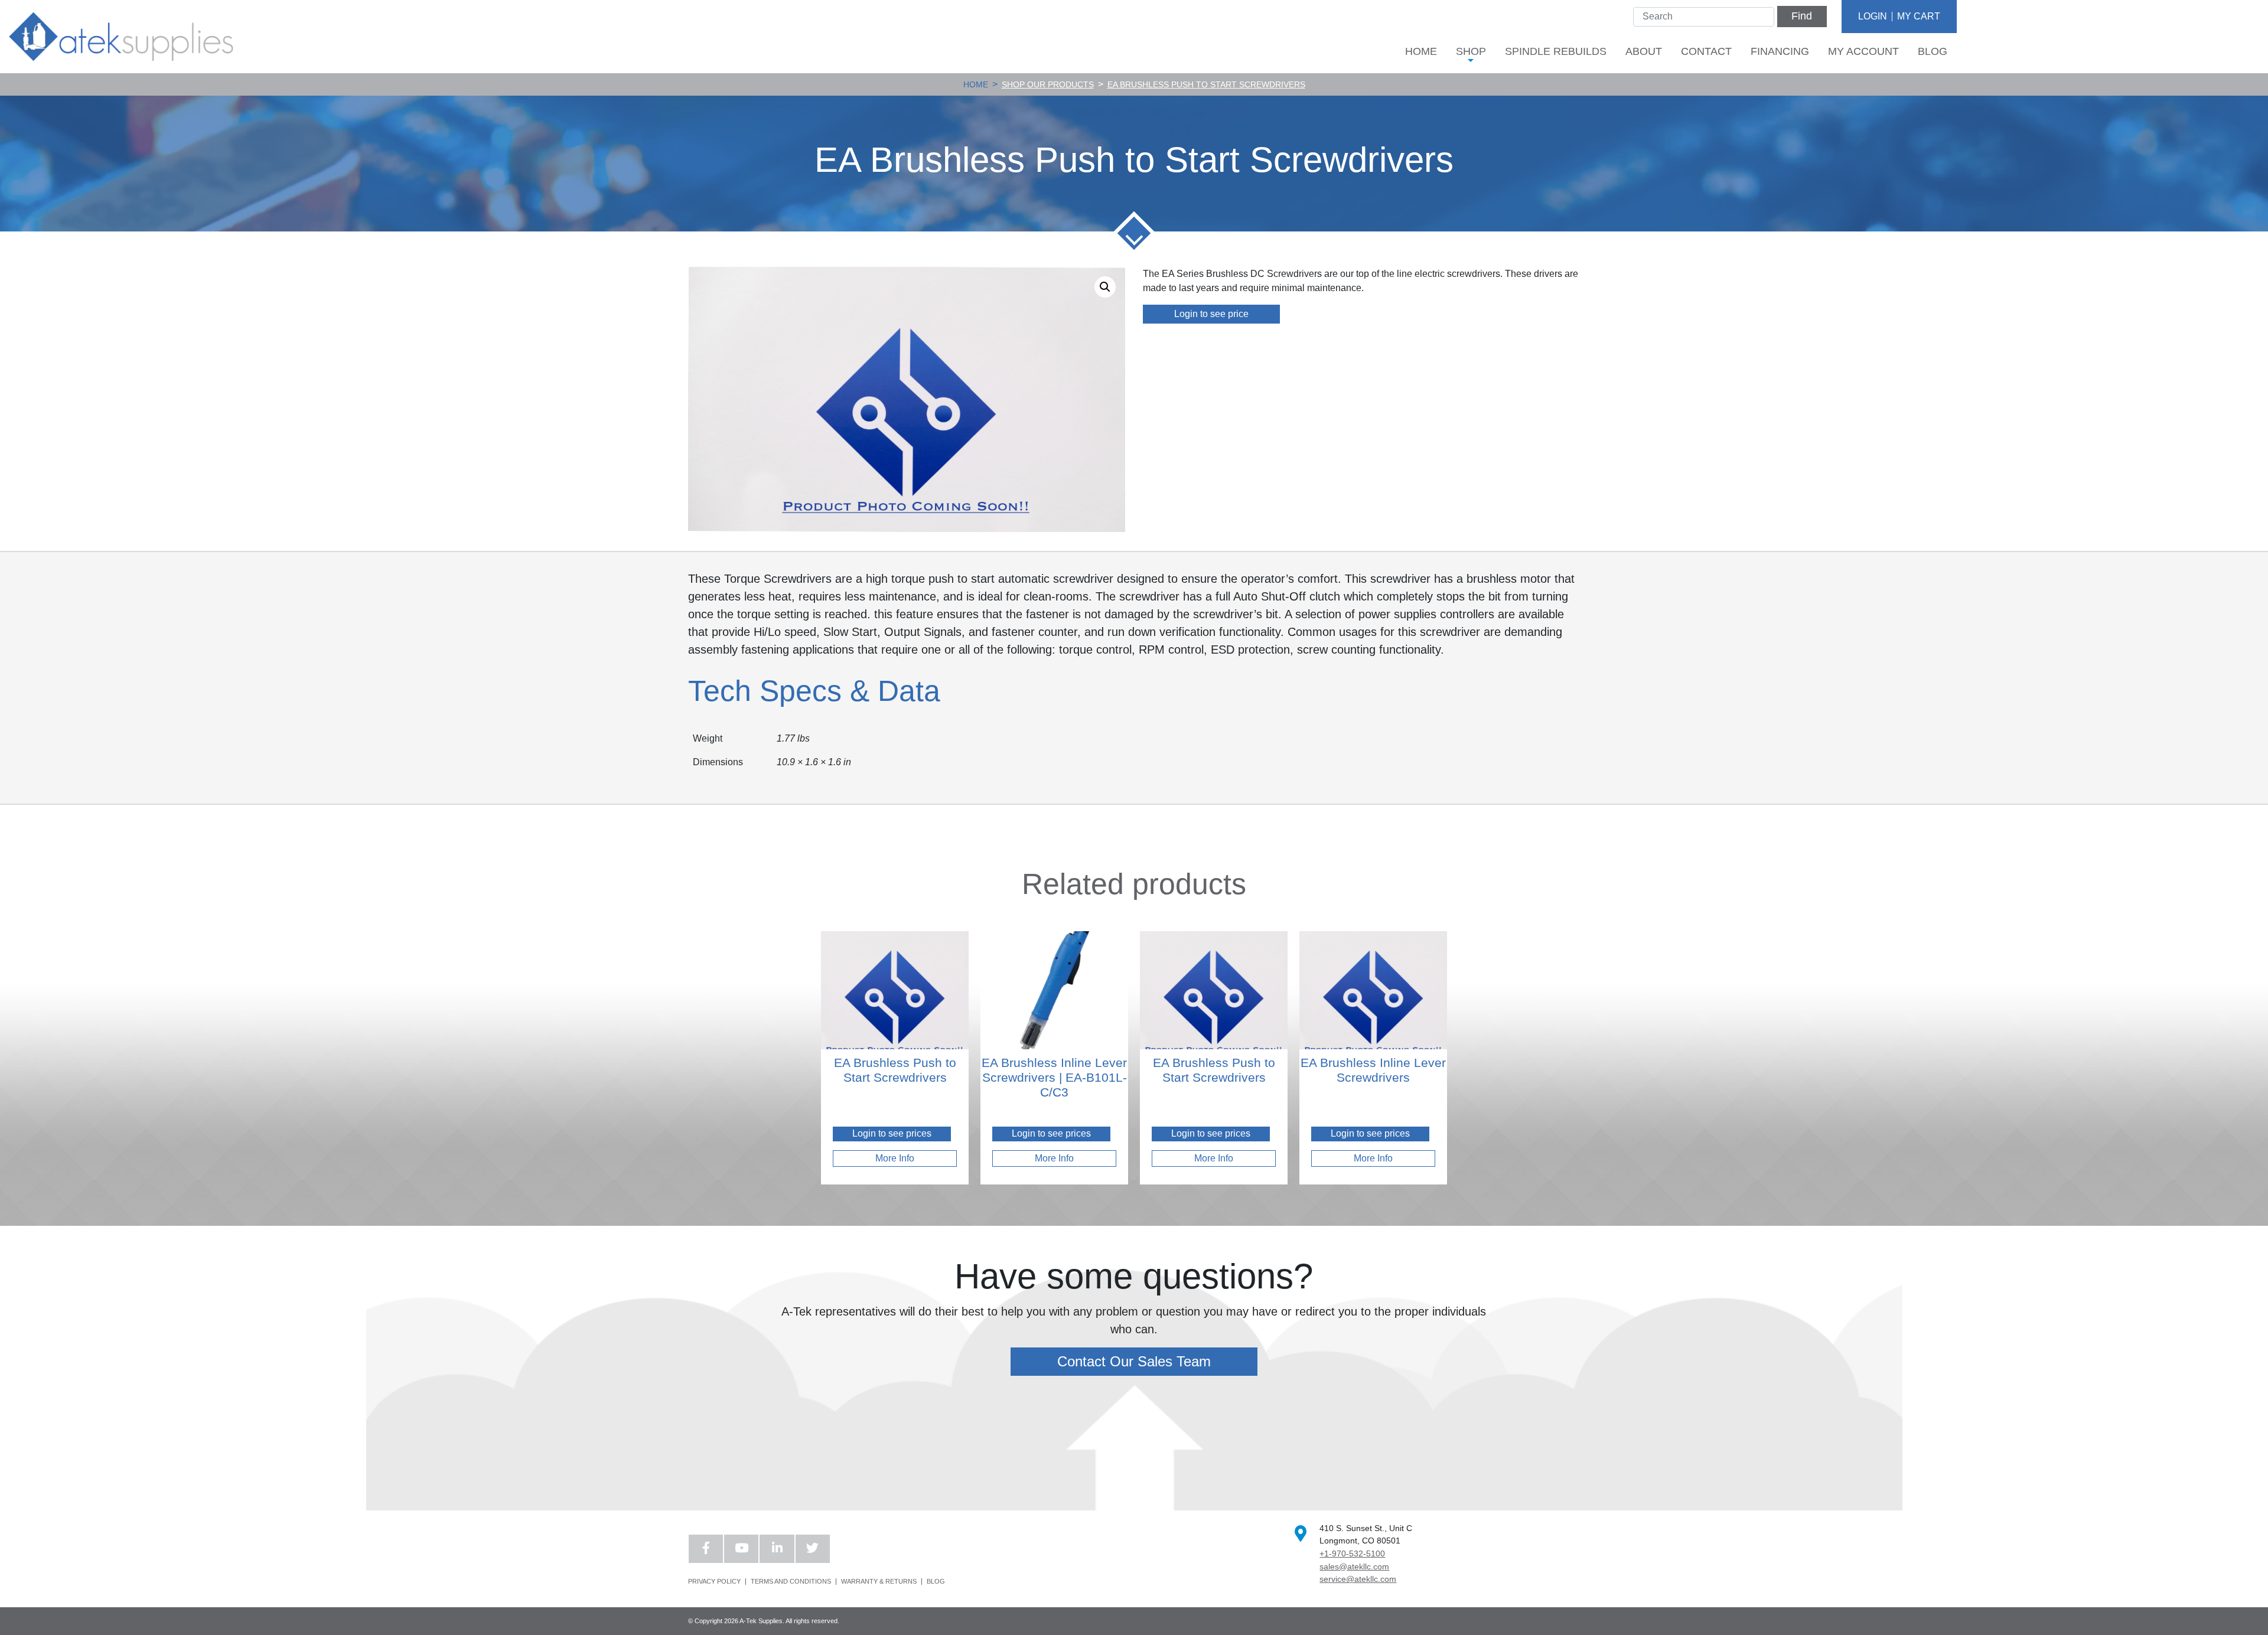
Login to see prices (892, 1133)
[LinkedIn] (777, 1549)
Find (1802, 16)
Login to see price (1211, 314)
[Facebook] (706, 1549)
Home (1421, 51)
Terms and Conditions (791, 1582)
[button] (1105, 287)
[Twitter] (813, 1549)
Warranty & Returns (879, 1582)
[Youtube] (741, 1549)
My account (1863, 51)
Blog (1933, 51)
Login (1873, 16)
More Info (895, 1158)
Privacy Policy (714, 1582)
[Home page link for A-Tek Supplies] (121, 36)
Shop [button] (1471, 51)
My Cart (1919, 16)
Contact (1706, 51)
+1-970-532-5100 (1352, 1554)
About (1644, 51)
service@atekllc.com (1358, 1579)
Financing (1780, 51)
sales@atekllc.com (1354, 1567)
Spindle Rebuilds (1556, 51)
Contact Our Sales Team (1134, 1361)
